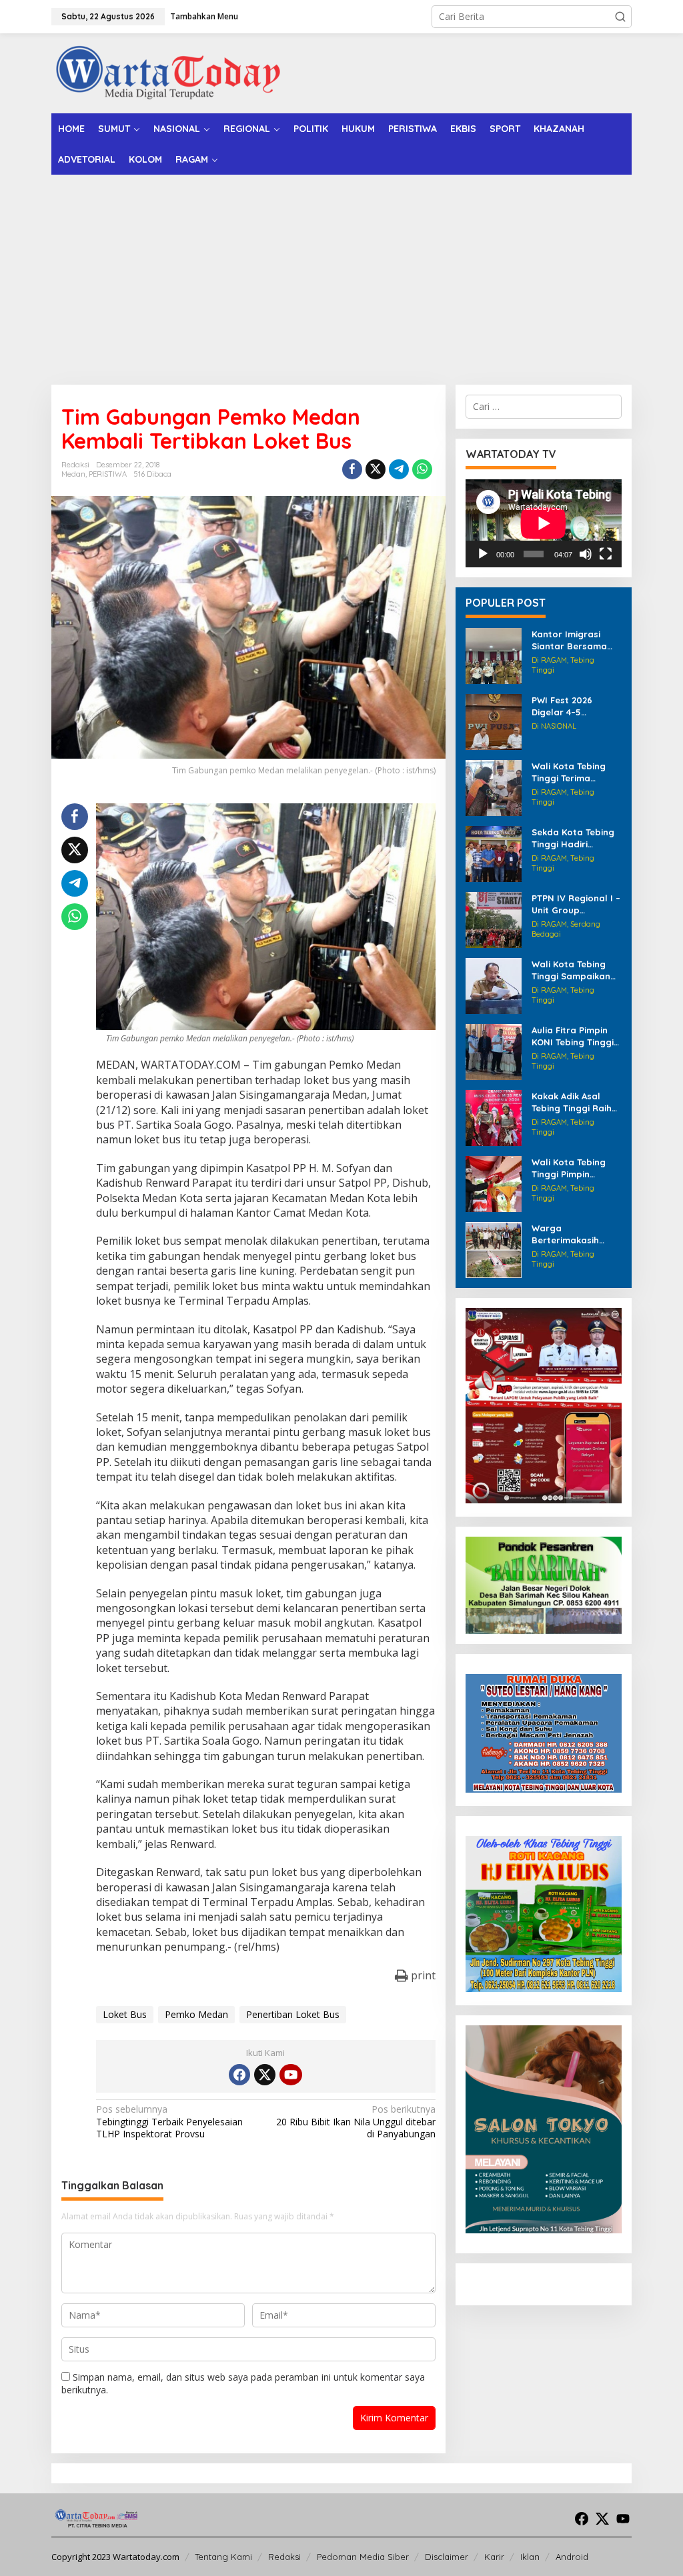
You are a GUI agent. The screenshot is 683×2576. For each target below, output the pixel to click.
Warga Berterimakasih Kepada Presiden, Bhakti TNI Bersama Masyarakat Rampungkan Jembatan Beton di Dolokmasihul (576, 1234)
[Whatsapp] (422, 469)
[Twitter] (265, 2075)
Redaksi (284, 2557)
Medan (73, 474)
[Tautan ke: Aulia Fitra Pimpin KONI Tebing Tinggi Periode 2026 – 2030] (494, 1051)
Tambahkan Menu (204, 16)
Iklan (530, 2557)
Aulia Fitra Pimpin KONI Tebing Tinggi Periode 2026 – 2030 (576, 1036)
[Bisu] (586, 554)
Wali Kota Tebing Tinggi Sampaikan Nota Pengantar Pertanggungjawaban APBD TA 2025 (575, 970)
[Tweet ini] (376, 469)
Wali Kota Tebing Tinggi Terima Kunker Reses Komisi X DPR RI (576, 772)
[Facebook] (239, 2075)
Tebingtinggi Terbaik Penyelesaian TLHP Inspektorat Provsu (169, 2121)
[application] (544, 523)
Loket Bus (125, 2014)
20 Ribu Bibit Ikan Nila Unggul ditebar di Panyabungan (356, 2121)
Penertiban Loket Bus (293, 2014)
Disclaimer (447, 2557)
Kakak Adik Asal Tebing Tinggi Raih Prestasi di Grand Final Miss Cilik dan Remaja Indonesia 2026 (573, 1102)
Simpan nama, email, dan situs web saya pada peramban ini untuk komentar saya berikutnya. (243, 2383)
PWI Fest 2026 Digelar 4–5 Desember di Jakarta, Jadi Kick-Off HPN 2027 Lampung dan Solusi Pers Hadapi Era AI (577, 706)
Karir (494, 2557)
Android (572, 2557)
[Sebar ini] (352, 469)
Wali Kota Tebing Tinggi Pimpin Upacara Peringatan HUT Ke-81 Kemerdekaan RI (575, 1168)
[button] (620, 17)
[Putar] (483, 554)
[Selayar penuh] (606, 554)
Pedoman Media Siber (363, 2557)
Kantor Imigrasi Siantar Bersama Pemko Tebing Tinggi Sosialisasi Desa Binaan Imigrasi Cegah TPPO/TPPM (577, 640)
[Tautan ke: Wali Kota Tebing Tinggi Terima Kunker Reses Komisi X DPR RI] (494, 787)
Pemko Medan (196, 2014)
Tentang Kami (223, 2557)
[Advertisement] (341, 275)
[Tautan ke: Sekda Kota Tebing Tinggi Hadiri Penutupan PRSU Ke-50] (494, 853)
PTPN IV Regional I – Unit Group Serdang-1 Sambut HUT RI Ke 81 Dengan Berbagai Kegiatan (576, 904)
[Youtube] (291, 2075)
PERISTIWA (108, 474)
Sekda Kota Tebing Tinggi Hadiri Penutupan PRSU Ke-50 (573, 838)
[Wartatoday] (168, 72)
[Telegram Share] (399, 469)
